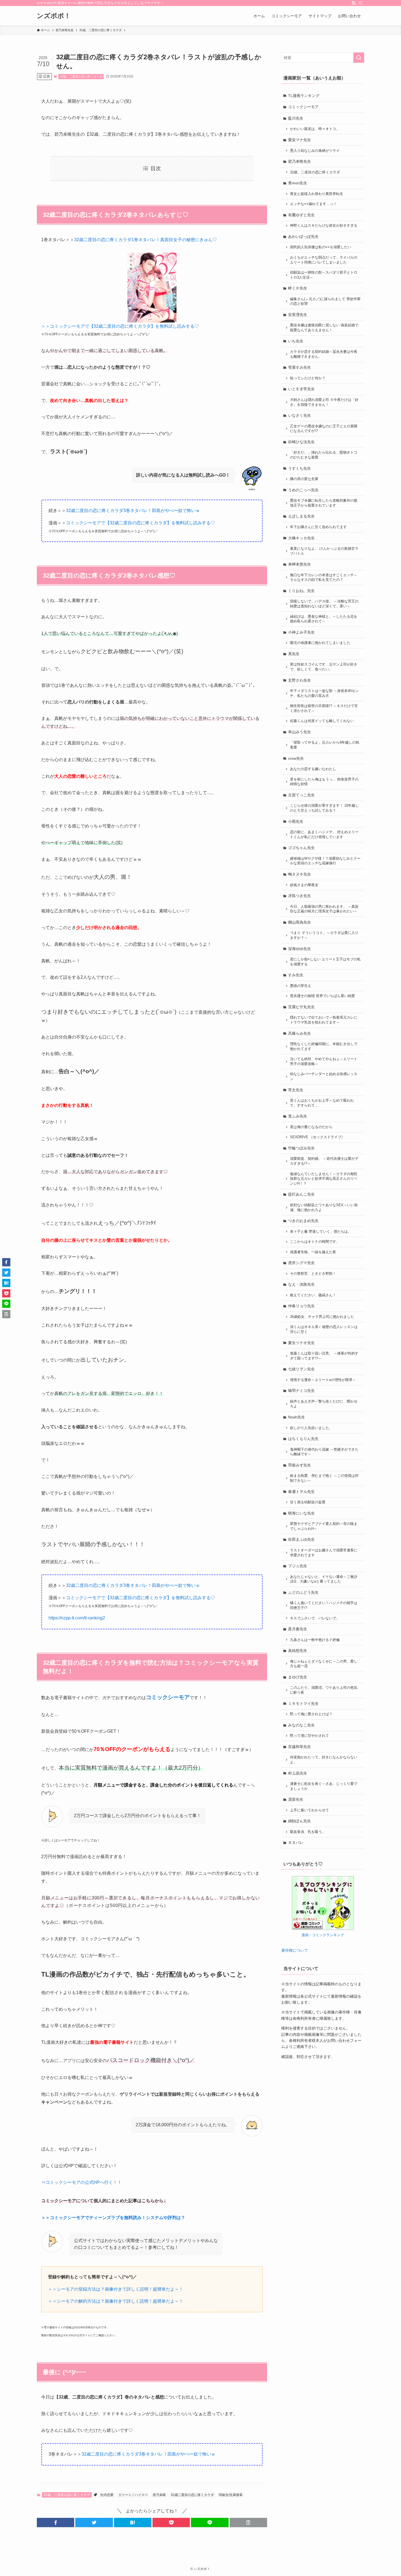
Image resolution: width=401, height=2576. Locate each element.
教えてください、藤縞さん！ (313, 1295)
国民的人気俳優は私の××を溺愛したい (321, 247)
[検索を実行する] (359, 58)
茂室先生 (296, 1799)
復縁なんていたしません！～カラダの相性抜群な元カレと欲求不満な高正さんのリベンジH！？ (324, 1179)
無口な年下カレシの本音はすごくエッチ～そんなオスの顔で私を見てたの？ (324, 578)
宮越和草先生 (300, 1747)
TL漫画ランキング (304, 96)
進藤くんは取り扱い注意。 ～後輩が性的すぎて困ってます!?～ (324, 1356)
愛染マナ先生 (300, 140)
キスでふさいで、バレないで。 (315, 1618)
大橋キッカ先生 (301, 538)
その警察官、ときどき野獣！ (313, 1274)
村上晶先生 (298, 1773)
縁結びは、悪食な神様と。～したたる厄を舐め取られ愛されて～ (324, 619)
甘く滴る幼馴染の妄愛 (308, 1502)
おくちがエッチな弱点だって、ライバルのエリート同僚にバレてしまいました (324, 260)
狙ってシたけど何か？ (308, 378)
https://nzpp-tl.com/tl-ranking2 (77, 1618)
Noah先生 (297, 1417)
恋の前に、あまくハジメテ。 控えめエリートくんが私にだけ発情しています (324, 835)
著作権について (295, 1950)
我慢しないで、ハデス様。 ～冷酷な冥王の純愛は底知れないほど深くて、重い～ (324, 604)
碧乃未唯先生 (300, 161)
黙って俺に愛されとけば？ (311, 1714)
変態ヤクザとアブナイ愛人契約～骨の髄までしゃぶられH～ (324, 1526)
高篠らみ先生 (300, 1033)
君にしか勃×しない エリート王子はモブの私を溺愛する (325, 962)
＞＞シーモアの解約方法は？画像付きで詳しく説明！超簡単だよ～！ (116, 2301)
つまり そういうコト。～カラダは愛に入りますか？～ (324, 935)
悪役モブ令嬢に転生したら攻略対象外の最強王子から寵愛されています (324, 503)
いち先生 (296, 341)
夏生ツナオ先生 (301, 1343)
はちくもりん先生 (303, 1439)
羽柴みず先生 (300, 1465)
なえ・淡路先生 (301, 1284)
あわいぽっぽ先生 (303, 236)
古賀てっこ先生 (301, 795)
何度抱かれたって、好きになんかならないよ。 (324, 1760)
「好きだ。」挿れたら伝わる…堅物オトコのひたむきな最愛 (324, 455)
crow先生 (296, 758)
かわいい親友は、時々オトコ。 (315, 129)
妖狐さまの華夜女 (304, 885)
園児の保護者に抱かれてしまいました (320, 643)
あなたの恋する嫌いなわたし (313, 769)
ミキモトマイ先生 (303, 1703)
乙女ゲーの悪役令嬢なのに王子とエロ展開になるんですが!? (324, 429)
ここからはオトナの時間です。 (315, 1242)
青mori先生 (298, 183)
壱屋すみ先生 (300, 367)
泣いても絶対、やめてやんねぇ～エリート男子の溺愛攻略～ (324, 1061)
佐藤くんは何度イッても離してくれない (322, 721)
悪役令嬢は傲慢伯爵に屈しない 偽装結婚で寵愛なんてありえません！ (324, 328)
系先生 (294, 654)
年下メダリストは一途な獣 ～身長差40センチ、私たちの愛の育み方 (324, 693)
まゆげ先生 (298, 1677)
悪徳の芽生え (301, 986)
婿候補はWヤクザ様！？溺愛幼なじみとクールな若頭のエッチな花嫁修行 (325, 861)
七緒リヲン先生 (301, 1369)
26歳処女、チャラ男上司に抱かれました (322, 1317)
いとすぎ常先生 (301, 389)
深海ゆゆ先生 (300, 949)
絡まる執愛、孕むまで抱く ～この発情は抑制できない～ (324, 1478)
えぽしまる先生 (301, 516)
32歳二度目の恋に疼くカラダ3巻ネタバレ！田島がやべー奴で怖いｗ (133, 511)
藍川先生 (296, 118)
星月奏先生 (298, 1629)
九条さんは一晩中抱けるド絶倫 (315, 1640)
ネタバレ (296, 1842)
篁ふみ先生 (298, 1116)
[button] (56, 2522)
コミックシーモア (303, 107)
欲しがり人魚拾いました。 (311, 1428)
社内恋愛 (107, 2495)
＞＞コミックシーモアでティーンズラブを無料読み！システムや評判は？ (113, 2218)
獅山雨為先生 (300, 922)
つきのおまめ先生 (303, 1221)
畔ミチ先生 (298, 288)
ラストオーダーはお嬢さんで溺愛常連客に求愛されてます (324, 1553)
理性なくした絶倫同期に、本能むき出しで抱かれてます (324, 1046)
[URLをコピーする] (248, 2522)
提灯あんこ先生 (301, 1194)
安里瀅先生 (298, 315)
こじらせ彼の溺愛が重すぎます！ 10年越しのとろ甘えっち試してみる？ (324, 808)
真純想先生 (298, 1651)
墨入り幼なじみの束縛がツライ (315, 151)
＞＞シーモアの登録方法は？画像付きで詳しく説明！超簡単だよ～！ (116, 2289)
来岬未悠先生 (300, 564)
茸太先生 (296, 1090)
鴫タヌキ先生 (300, 874)
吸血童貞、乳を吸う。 (308, 1832)
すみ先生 (296, 975)
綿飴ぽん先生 (300, 1821)
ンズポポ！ (54, 16)
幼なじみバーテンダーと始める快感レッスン (324, 1076)
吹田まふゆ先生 (301, 1539)
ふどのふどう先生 (303, 1592)
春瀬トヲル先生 (301, 1492)
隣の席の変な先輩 (304, 479)
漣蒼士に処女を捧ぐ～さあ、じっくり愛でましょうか (324, 1786)
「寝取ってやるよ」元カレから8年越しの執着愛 (325, 745)
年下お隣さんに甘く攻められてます (318, 527)
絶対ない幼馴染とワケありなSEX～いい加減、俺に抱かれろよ (324, 1208)
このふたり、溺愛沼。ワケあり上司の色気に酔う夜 (324, 1690)
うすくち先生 (300, 468)
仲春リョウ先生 (301, 1306)
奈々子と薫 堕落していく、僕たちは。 (321, 1232)
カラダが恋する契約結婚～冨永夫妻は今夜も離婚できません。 (324, 354)
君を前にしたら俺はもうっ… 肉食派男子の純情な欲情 (324, 782)
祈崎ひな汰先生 (301, 442)
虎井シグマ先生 (301, 1263)
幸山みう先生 (300, 732)
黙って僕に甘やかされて (309, 1736)
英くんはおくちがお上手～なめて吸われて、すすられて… (322, 1103)
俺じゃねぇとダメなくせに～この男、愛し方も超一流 (324, 1664)
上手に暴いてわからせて (309, 1810)
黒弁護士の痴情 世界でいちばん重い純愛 (322, 996)
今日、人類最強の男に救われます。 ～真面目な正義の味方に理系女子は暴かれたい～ (324, 909)
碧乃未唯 (159, 2495)
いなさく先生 (300, 415)
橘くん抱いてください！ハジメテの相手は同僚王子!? (324, 1605)
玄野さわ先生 (300, 680)
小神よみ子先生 (301, 632)
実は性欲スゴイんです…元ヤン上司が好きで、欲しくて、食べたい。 (324, 667)
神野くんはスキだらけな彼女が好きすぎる (324, 226)
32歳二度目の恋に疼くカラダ (192, 2495)
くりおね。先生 (301, 591)
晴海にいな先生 (301, 1513)
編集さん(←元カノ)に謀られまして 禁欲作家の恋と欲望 (325, 301)
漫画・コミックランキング (323, 1935)
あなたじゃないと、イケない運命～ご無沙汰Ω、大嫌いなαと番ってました (324, 1579)
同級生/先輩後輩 (231, 2495)
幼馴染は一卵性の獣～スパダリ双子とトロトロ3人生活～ (324, 275)
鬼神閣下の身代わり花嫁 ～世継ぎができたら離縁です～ (324, 1452)
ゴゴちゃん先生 (301, 848)
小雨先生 (296, 821)
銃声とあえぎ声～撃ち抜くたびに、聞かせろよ (324, 1404)
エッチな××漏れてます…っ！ (313, 204)
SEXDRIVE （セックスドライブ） (317, 1137)
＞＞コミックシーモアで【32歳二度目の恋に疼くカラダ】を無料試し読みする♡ (120, 326)
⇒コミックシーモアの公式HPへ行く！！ (81, 2182)
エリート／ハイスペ (133, 2495)
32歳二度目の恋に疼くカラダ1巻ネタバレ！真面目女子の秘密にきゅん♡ (146, 240)
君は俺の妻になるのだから (311, 1127)
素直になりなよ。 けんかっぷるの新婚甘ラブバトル (324, 551)
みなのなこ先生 (301, 1725)
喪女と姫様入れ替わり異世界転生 (317, 194)
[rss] (354, 3)
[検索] (361, 3)
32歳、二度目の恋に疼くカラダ (81, 76)
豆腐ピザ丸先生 (301, 1007)
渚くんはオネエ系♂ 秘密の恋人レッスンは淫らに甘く (324, 1329)
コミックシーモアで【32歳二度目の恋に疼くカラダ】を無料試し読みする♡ (140, 523)
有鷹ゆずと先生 (301, 215)
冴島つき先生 (300, 896)
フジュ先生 (298, 1566)
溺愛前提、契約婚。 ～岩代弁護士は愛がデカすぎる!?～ (324, 1161)
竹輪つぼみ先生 (301, 1148)
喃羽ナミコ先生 (301, 1391)
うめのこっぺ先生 (303, 490)
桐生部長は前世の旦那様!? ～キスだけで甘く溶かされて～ (324, 708)
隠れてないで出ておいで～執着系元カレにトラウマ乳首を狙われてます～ (324, 1020)
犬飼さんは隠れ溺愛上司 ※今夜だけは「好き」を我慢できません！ (324, 402)
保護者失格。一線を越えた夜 (313, 1252)
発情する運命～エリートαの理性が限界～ (323, 1380)
